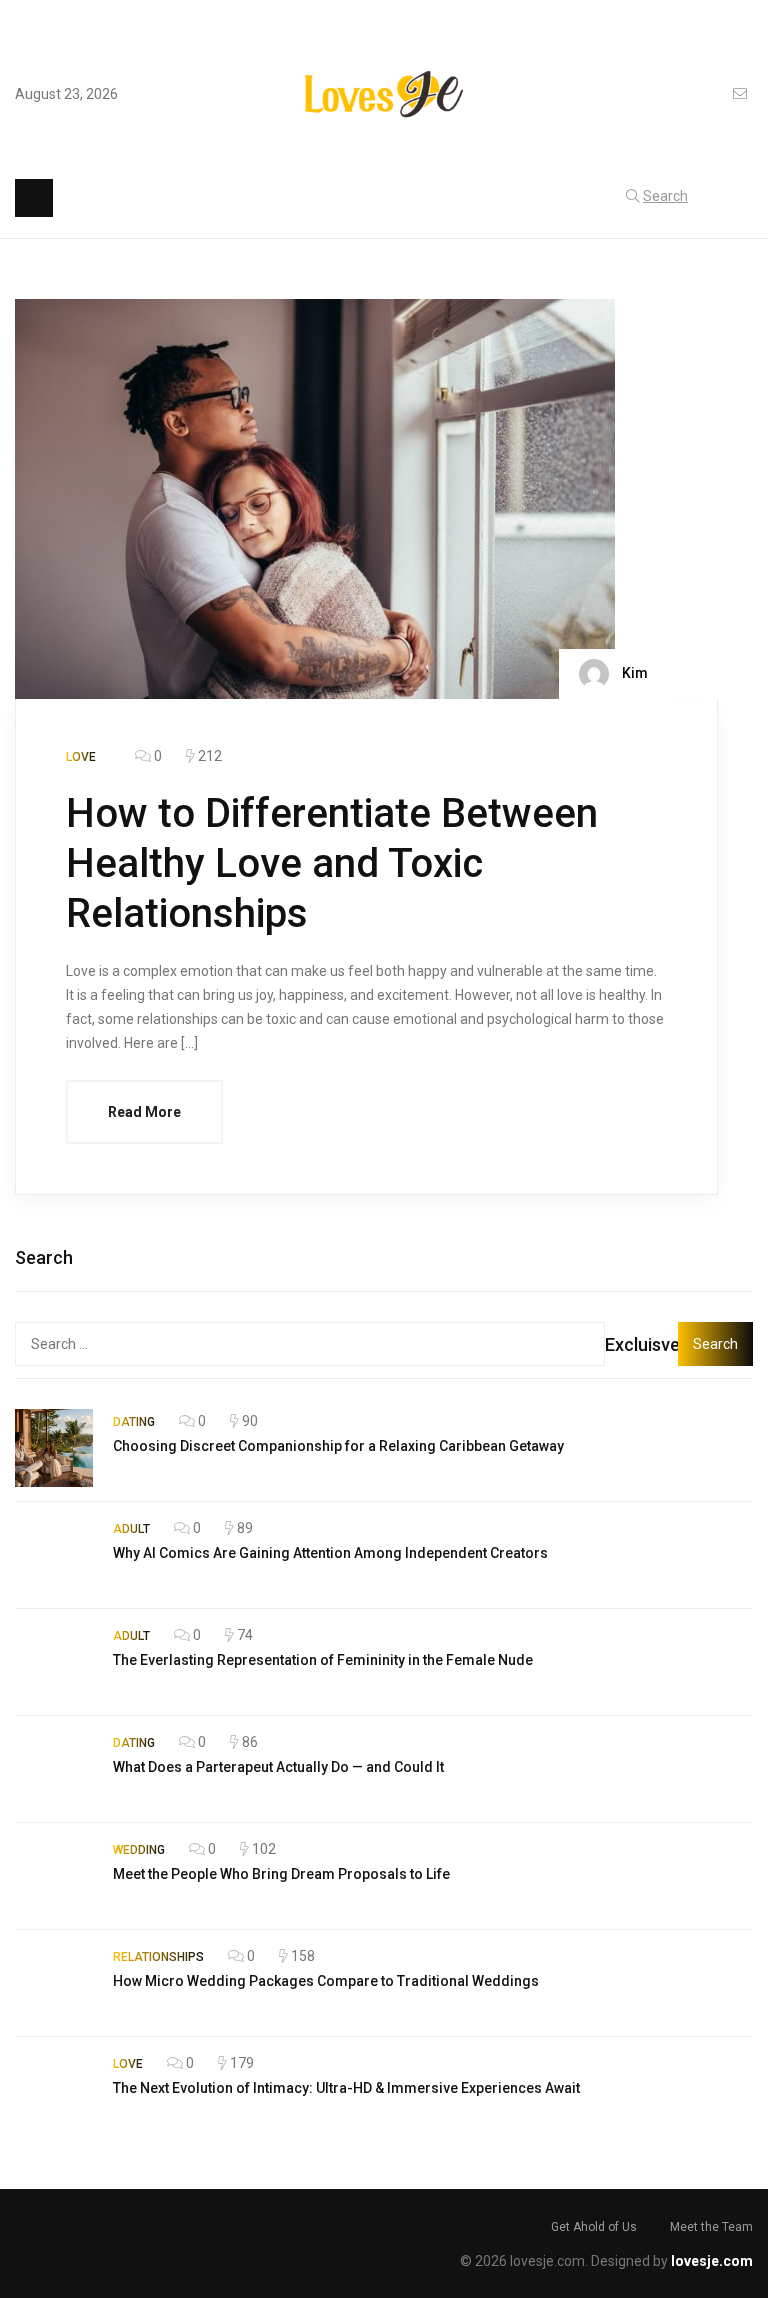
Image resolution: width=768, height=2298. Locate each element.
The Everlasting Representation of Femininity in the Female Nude (323, 1660)
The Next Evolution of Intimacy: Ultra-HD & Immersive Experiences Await (346, 2088)
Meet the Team (711, 2227)
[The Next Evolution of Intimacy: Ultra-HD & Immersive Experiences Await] (54, 2090)
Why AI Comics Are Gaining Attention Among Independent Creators (330, 1553)
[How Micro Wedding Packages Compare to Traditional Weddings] (54, 1983)
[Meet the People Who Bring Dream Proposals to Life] (54, 1876)
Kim (633, 673)
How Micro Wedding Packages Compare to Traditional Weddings (326, 1981)
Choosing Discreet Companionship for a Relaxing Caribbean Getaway (338, 1446)
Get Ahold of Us (594, 2227)
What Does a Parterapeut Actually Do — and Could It (278, 1767)
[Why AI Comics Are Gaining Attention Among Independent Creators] (54, 1555)
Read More (144, 1112)
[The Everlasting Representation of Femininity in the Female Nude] (54, 1662)
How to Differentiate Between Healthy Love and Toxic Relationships (332, 863)
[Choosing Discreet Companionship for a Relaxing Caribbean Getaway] (54, 1448)
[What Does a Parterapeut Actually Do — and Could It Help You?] (54, 1769)
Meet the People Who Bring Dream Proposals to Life (281, 1874)
